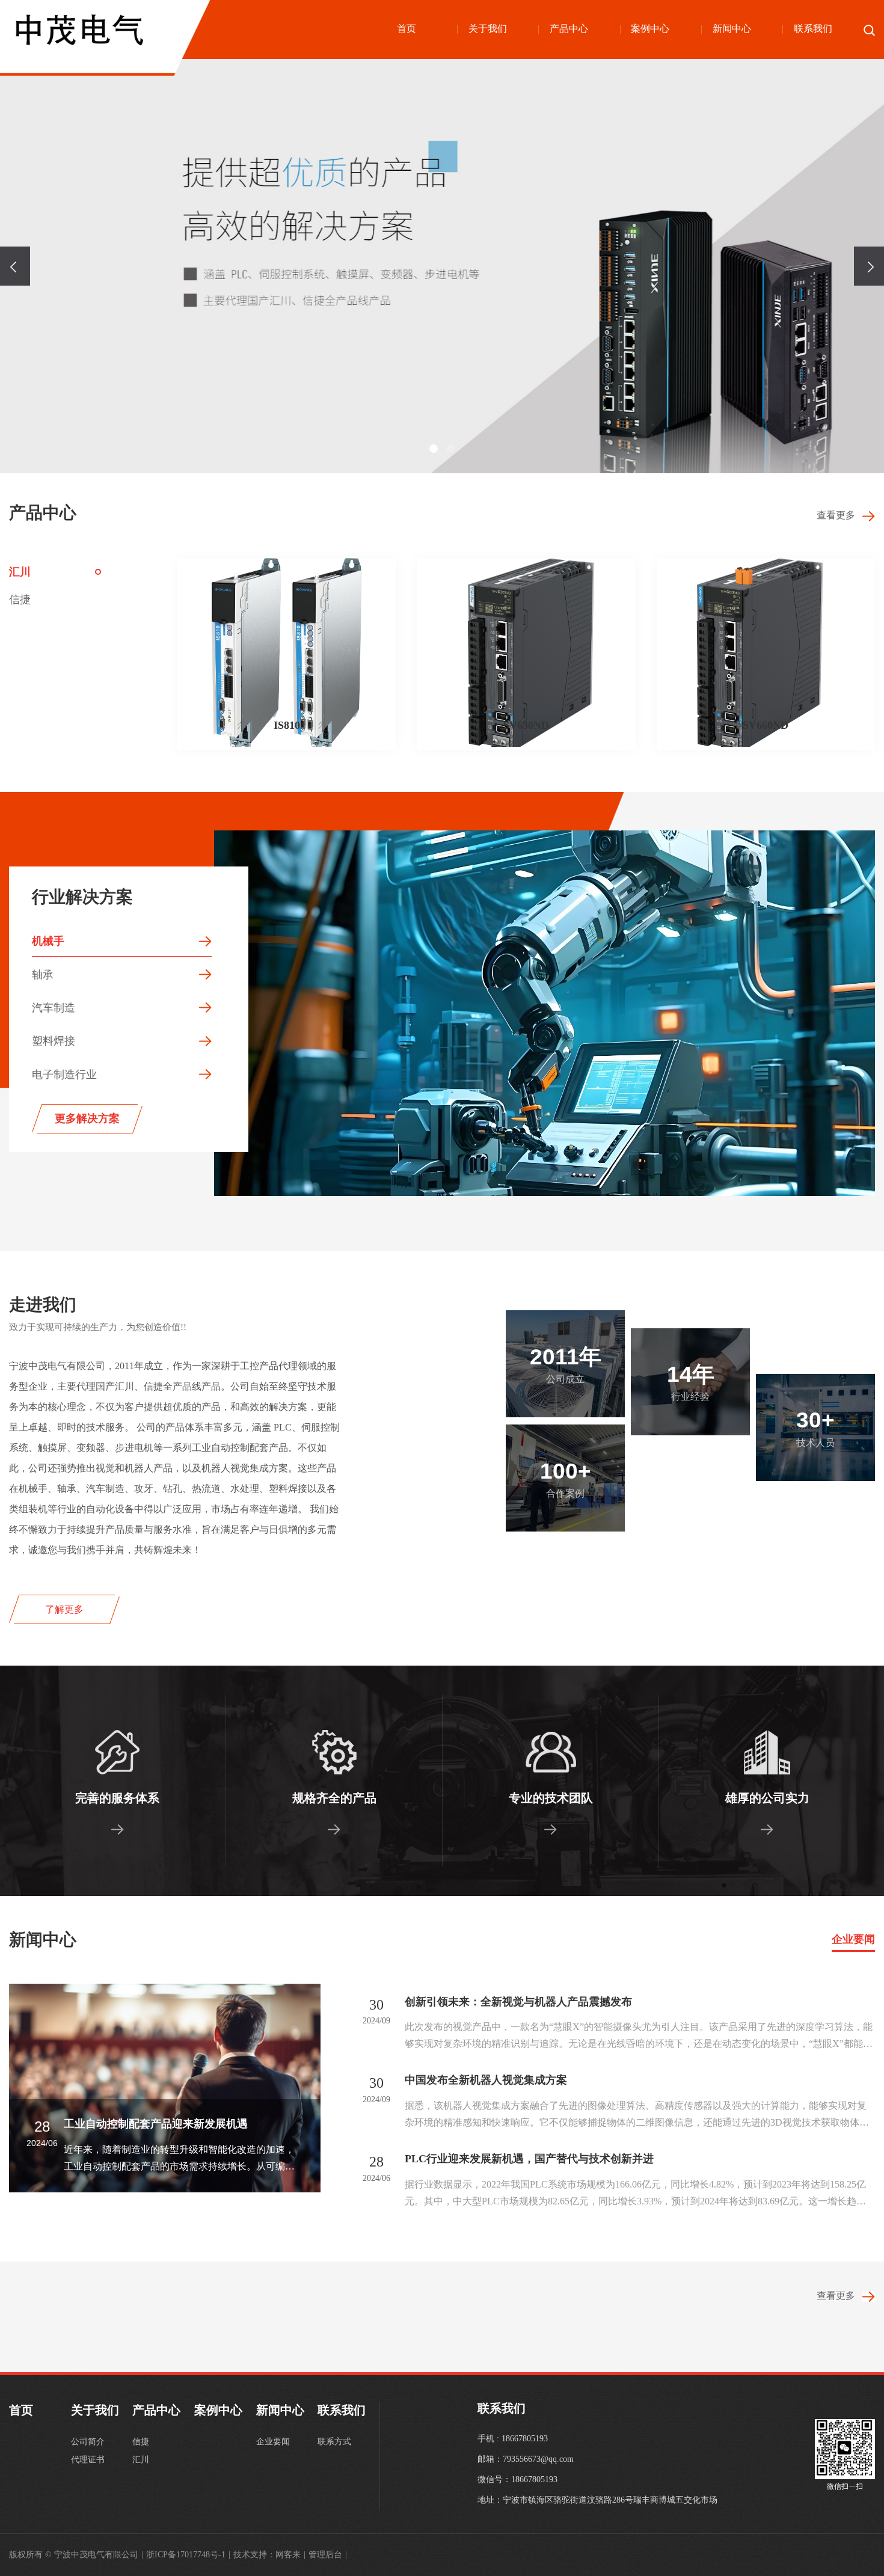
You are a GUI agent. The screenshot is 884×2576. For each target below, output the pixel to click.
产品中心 (569, 29)
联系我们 (813, 29)
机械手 (48, 941)
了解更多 (64, 1609)
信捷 (20, 600)
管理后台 (328, 2555)
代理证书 (88, 2460)
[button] (434, 449)
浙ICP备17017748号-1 (188, 2555)
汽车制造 (54, 1008)
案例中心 (650, 29)
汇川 (20, 572)
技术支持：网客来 (269, 2555)
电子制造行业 (64, 1075)
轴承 (43, 975)
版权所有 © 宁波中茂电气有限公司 (76, 2555)
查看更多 (839, 515)
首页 (407, 29)
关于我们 (488, 29)
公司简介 (88, 2442)
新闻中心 (732, 29)
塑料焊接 (54, 1041)
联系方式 (334, 2442)
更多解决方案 (87, 1118)
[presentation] (15, 266)
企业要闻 (853, 1939)
